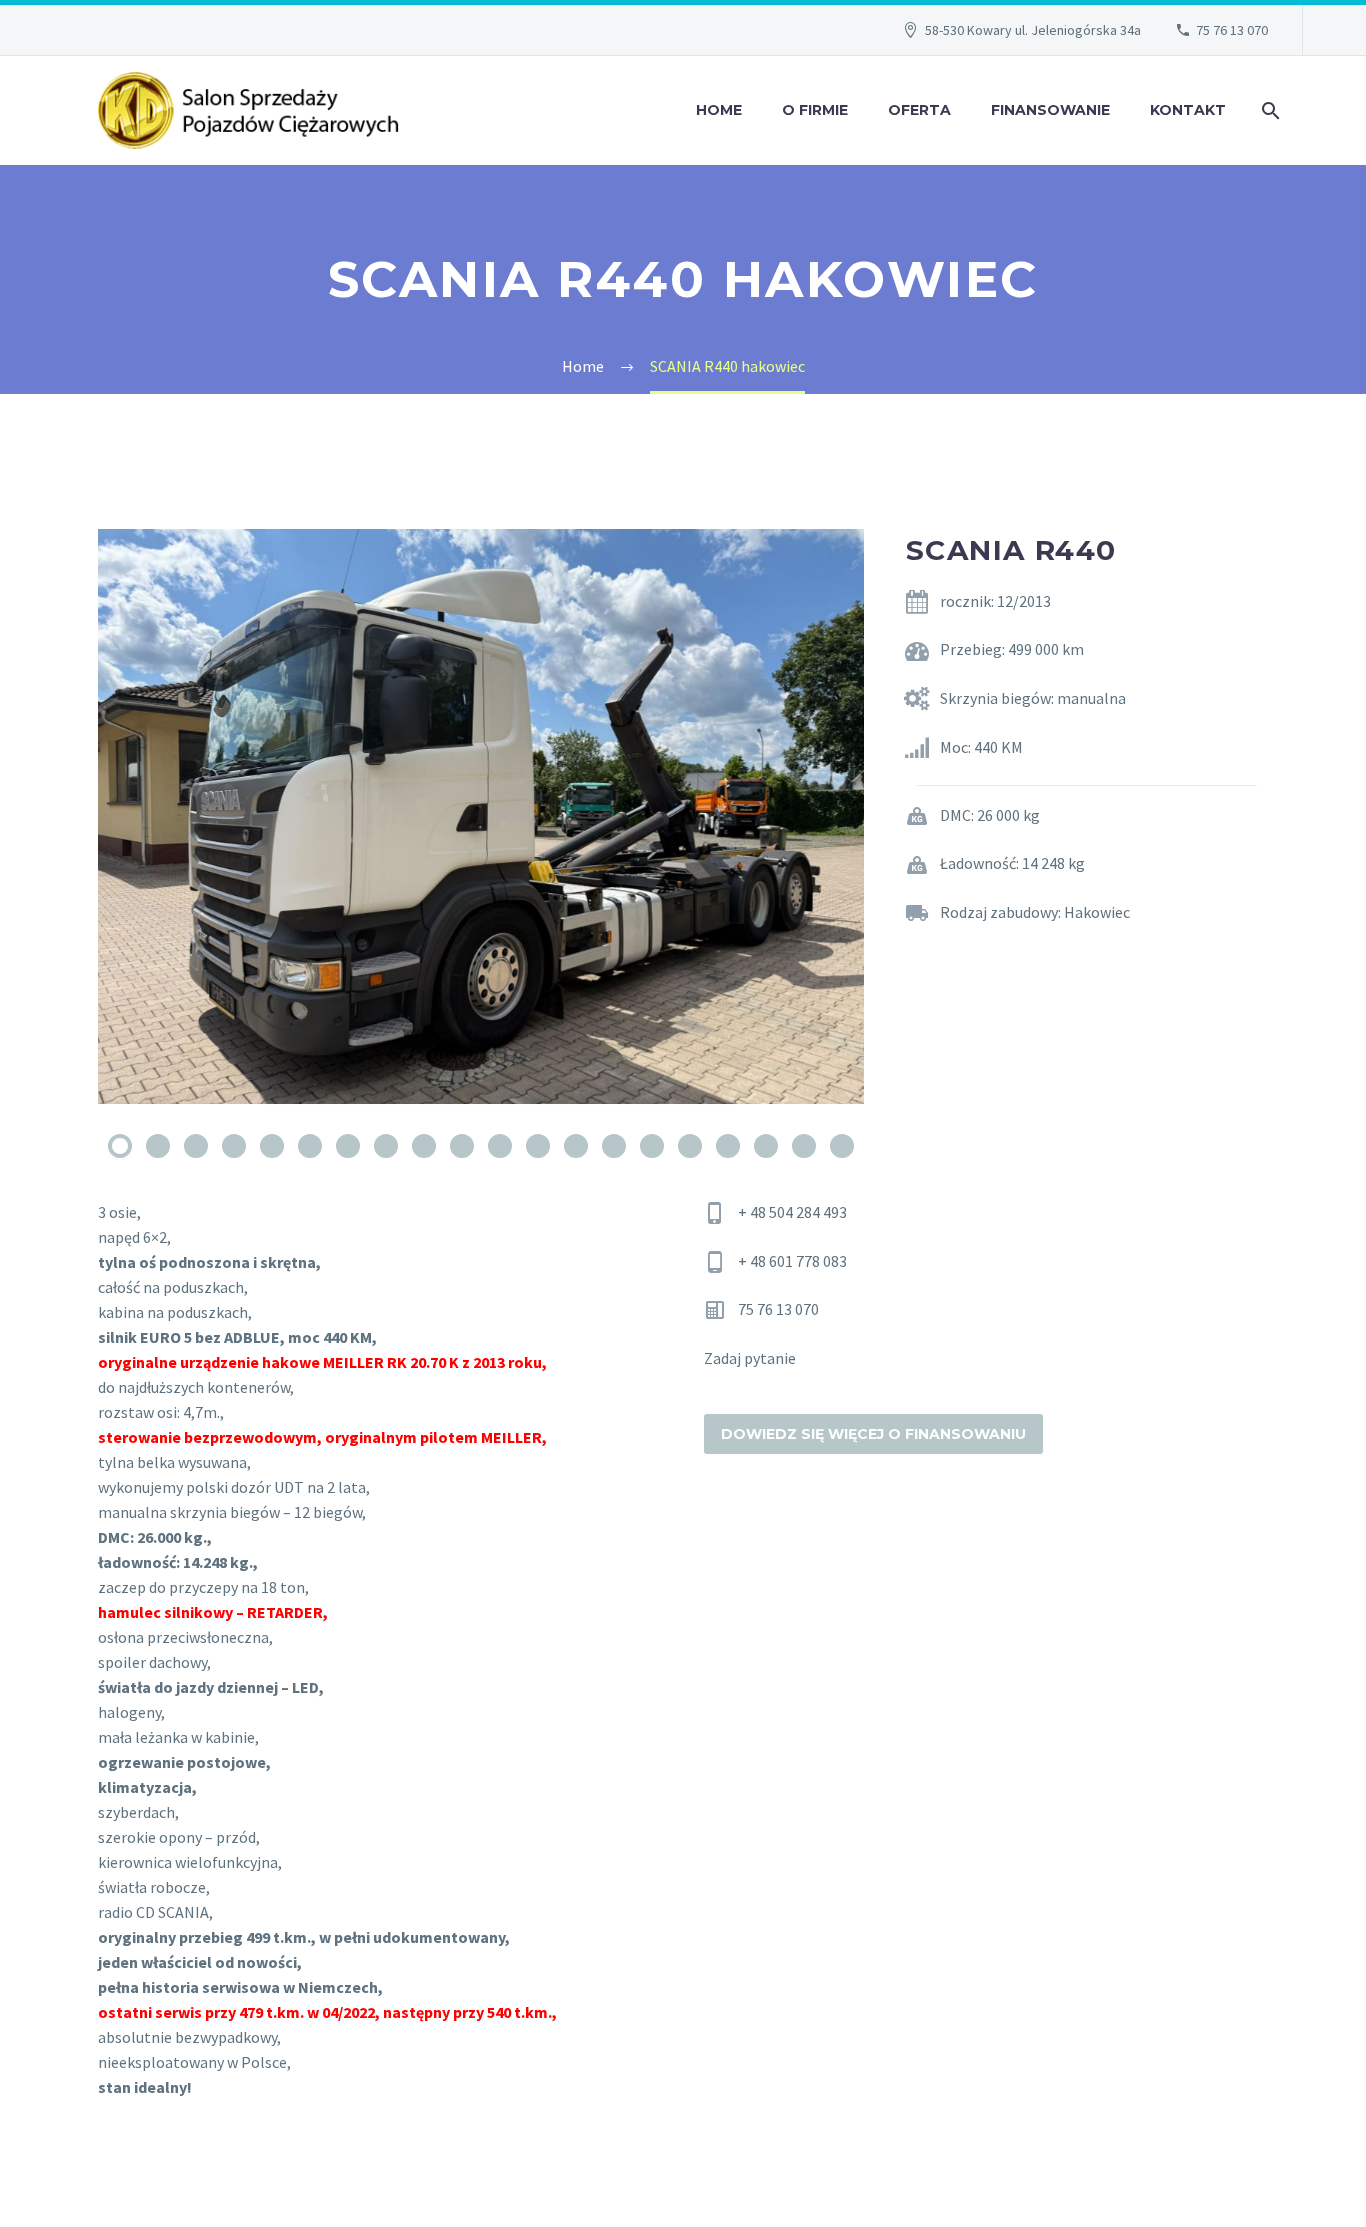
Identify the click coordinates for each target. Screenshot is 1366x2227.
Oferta (919, 110)
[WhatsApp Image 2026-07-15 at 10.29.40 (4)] (481, 816)
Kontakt (1188, 110)
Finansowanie (1050, 110)
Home (719, 110)
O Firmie (815, 110)
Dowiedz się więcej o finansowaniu (873, 1434)
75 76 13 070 (1232, 30)
